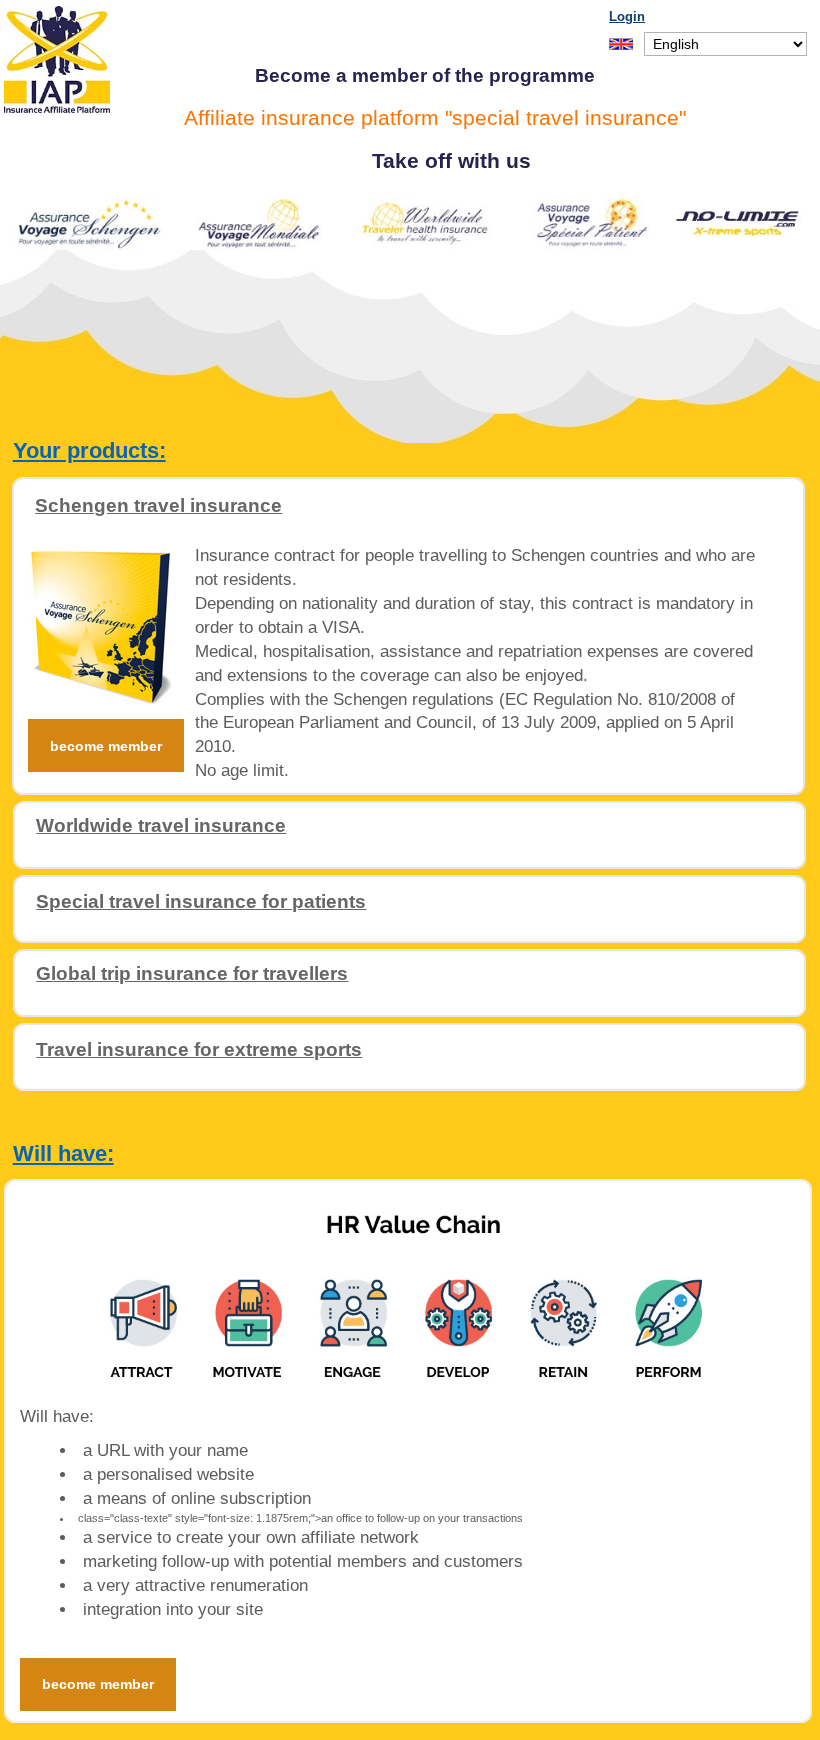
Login (627, 16)
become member (106, 746)
